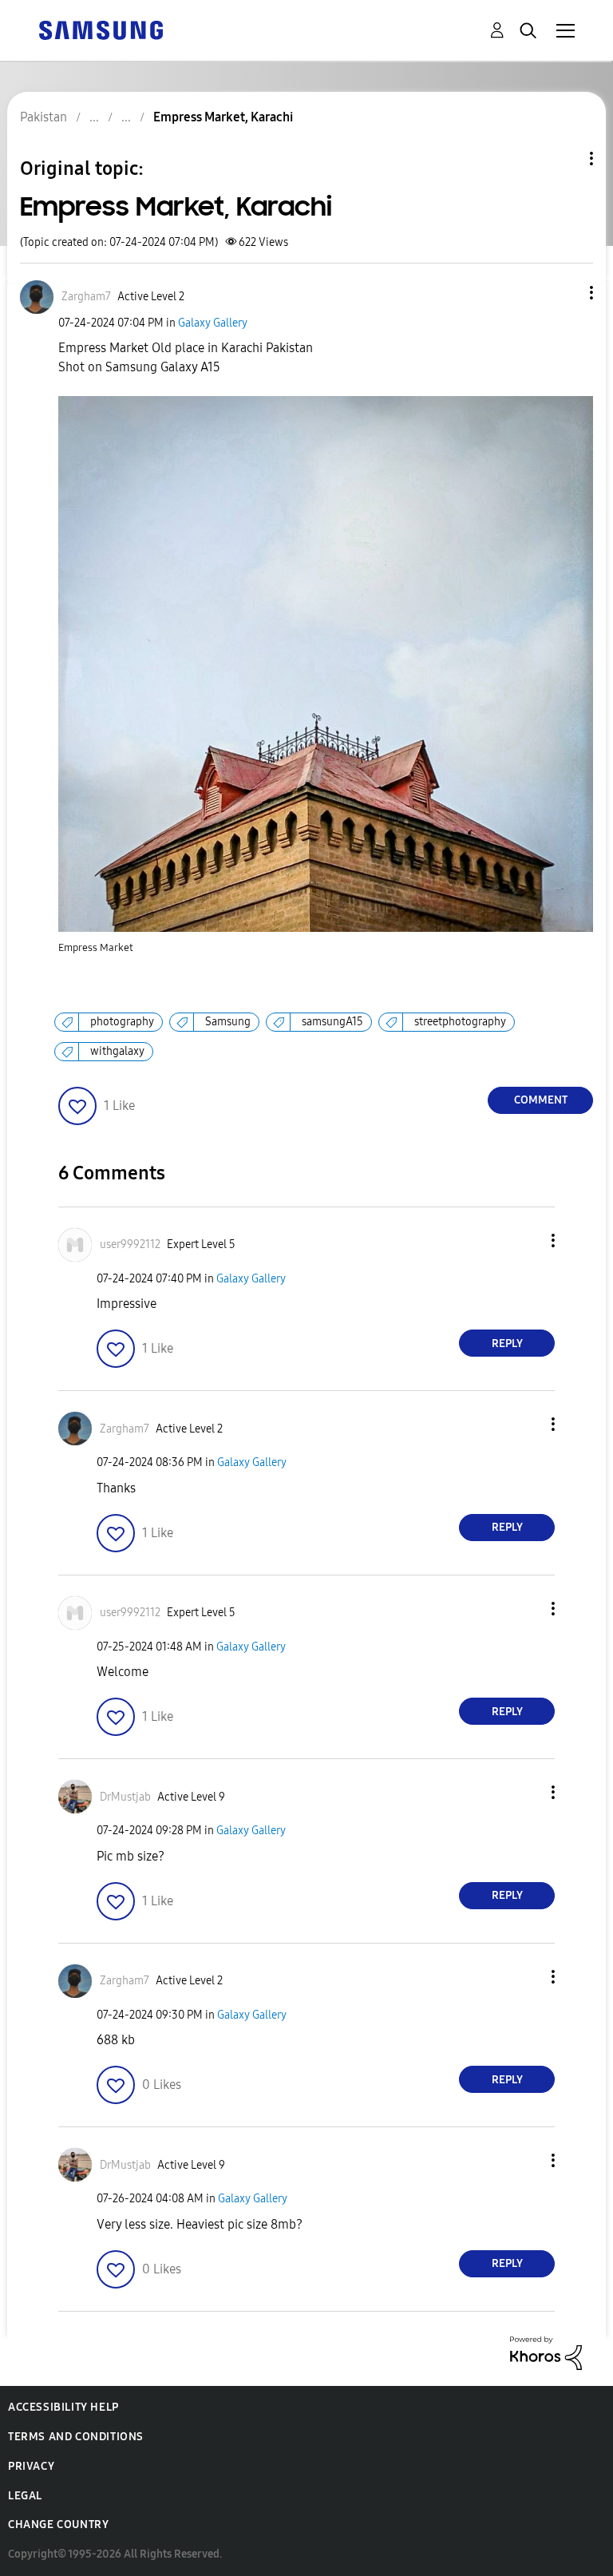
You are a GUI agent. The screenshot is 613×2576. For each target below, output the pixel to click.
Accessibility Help (63, 2407)
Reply (507, 1343)
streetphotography (460, 1022)
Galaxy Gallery (213, 323)
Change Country (58, 2524)
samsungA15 (332, 1022)
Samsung (228, 1022)
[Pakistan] (101, 29)
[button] (565, 293)
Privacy (31, 2466)
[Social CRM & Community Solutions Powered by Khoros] (546, 2352)
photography (122, 1022)
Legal (25, 2496)
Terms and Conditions (76, 2437)
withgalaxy (117, 1051)
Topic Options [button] (564, 159)
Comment (541, 1100)
